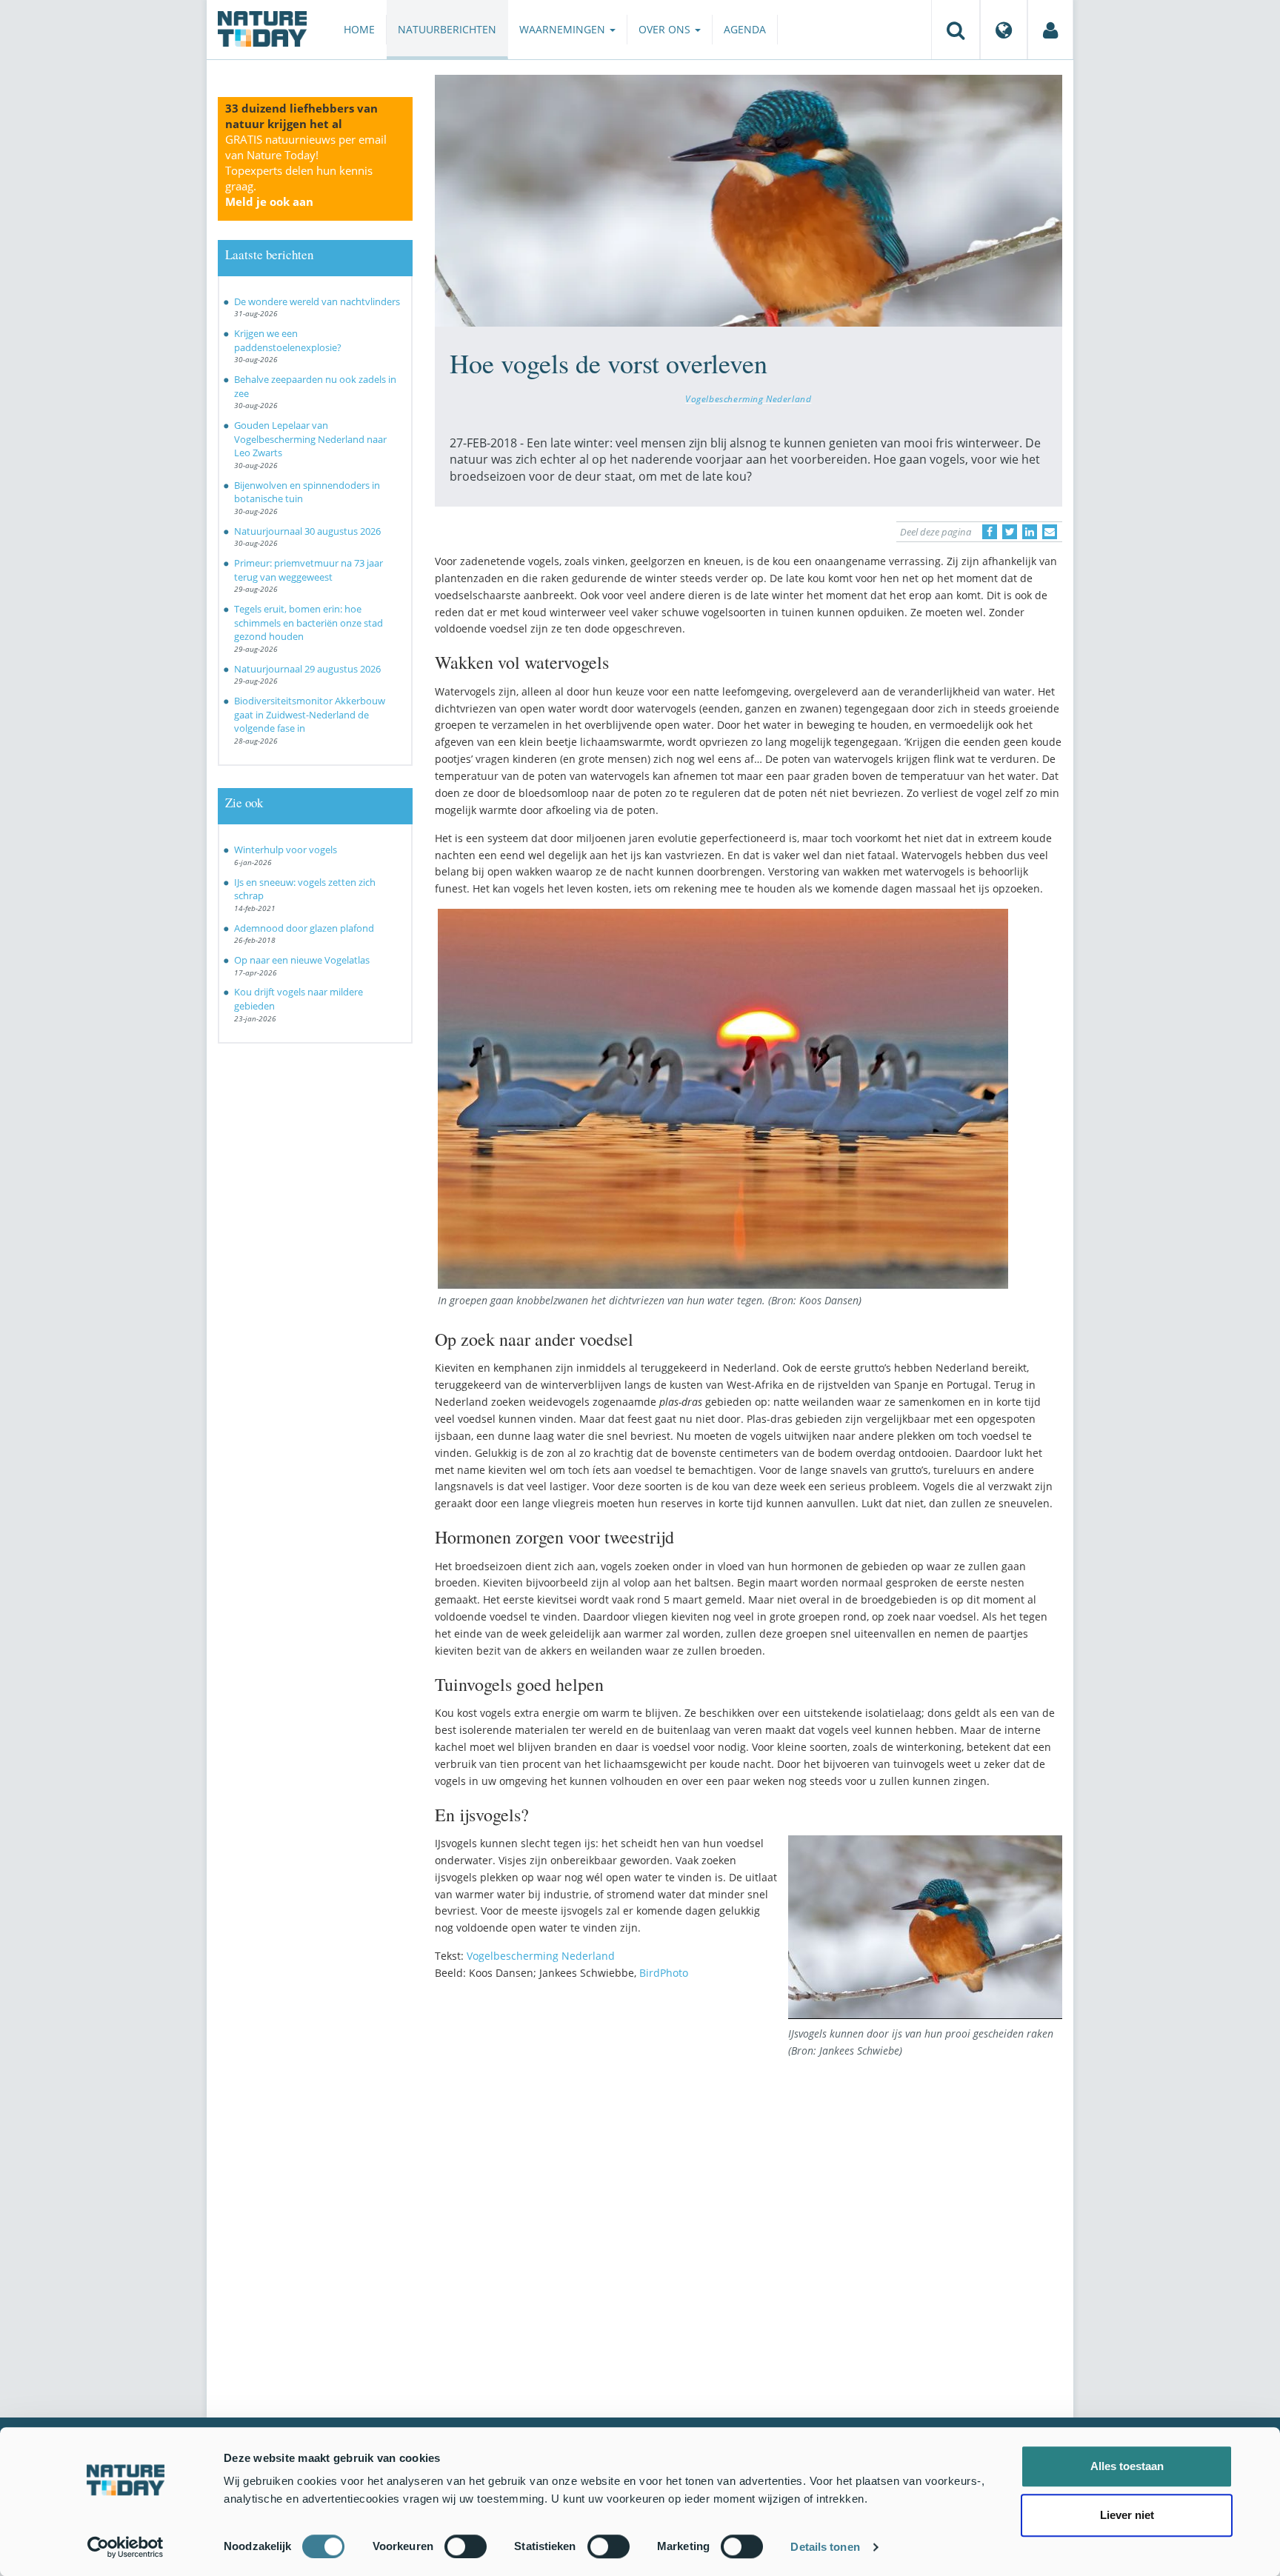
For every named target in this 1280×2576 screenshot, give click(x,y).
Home (359, 29)
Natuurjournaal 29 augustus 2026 (307, 669)
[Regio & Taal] (1004, 30)
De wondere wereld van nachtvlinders (317, 301)
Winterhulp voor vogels (286, 850)
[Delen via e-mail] (1050, 532)
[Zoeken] (956, 30)
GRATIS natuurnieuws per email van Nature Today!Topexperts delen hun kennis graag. (306, 170)
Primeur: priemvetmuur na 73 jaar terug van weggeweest (309, 570)
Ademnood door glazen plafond (304, 928)
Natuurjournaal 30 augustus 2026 (307, 531)
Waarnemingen (564, 29)
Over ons (666, 29)
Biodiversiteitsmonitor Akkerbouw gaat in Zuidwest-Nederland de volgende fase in (310, 714)
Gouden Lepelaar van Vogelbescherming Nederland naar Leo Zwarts (310, 439)
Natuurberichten (447, 29)
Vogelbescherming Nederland (748, 398)
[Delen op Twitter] (1010, 532)
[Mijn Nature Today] (1050, 30)
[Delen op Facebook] (990, 532)
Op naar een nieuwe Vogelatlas (302, 960)
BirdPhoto (664, 1973)
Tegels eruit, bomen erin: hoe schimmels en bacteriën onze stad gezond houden (309, 623)
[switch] (466, 2546)
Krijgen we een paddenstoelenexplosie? (288, 340)
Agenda (745, 29)
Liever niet (1127, 2515)
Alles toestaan (1127, 2466)
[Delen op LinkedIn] (1030, 532)
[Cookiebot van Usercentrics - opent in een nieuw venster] (126, 2547)
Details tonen (825, 2547)
